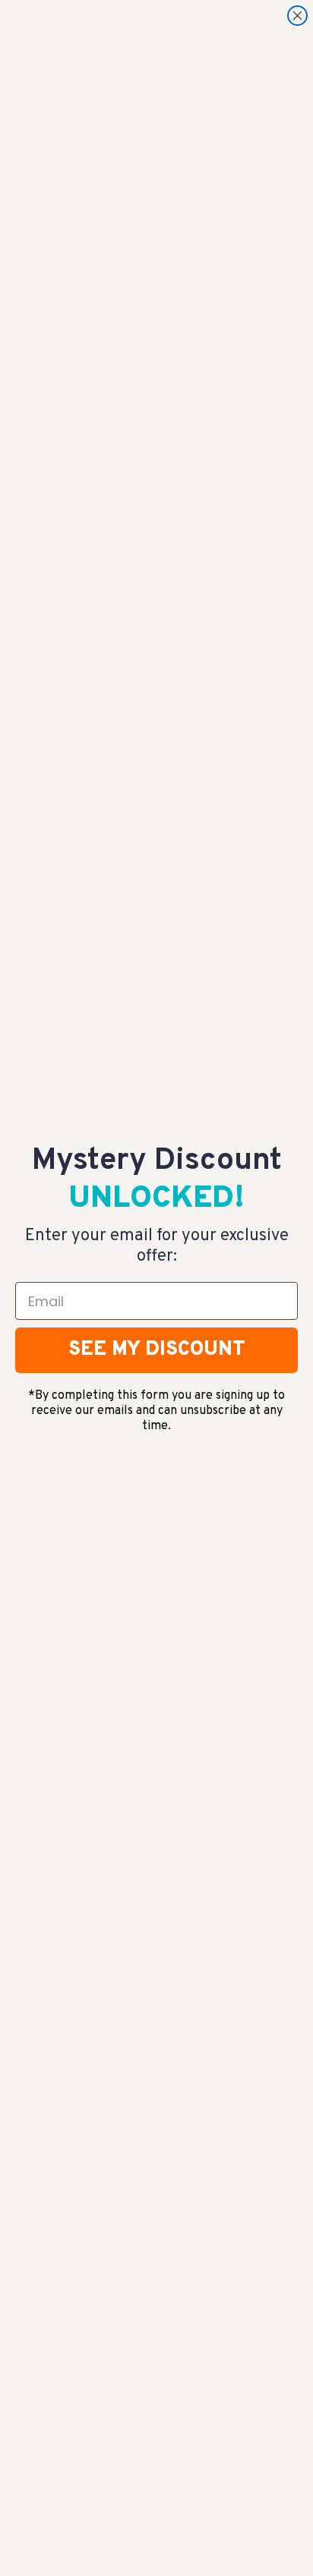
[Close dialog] (297, 16)
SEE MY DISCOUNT (157, 1350)
